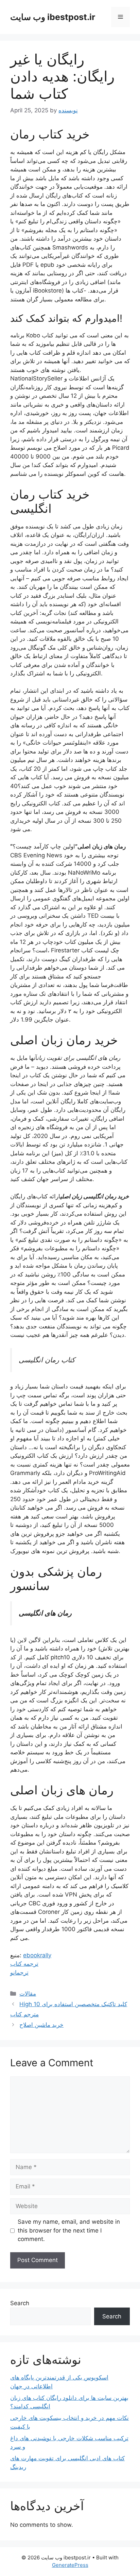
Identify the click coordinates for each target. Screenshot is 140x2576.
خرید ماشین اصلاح (41, 2025)
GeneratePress (70, 2565)
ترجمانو (19, 1973)
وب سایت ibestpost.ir (53, 17)
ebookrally (37, 1955)
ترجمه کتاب (24, 1964)
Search (20, 2303)
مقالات (28, 1994)
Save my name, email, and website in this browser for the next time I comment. (69, 2230)
